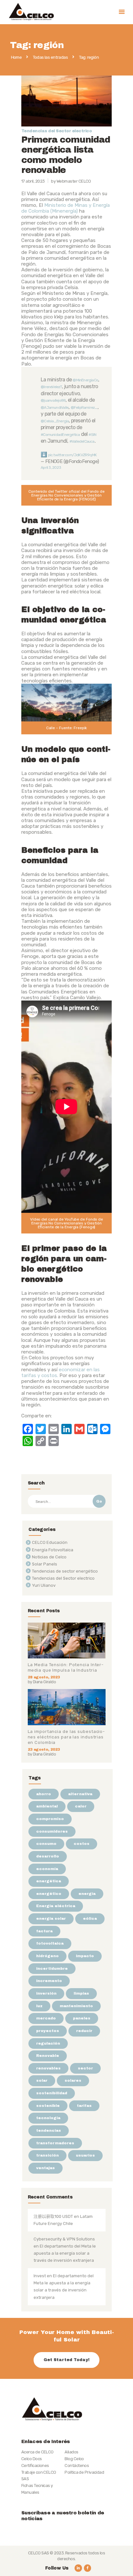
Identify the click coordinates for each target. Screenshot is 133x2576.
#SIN (92, 435)
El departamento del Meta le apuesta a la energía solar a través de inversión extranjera (65, 2253)
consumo (46, 1844)
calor (81, 1806)
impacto (85, 1956)
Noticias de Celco (49, 1557)
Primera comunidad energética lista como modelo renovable (66, 155)
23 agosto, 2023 (44, 1749)
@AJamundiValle (55, 408)
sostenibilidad (52, 2093)
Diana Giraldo (44, 1682)
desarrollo (48, 1856)
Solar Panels (45, 1564)
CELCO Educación (50, 1542)
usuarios (85, 2155)
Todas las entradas (50, 57)
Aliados (71, 2452)
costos (82, 1844)
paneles (82, 2018)
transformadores (55, 2143)
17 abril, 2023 (33, 181)
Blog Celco (74, 2459)
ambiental (47, 1806)
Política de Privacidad (84, 2472)
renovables (48, 2068)
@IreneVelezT (51, 387)
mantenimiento (76, 2006)
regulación (48, 2043)
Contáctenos (77, 2465)
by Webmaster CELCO (71, 181)
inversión (46, 1993)
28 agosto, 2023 (44, 1677)
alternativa (80, 1794)
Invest (40, 2276)
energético (49, 1894)
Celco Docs (32, 2459)
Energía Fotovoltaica (53, 1550)
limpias (81, 1993)
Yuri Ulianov (44, 1585)
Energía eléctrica (56, 1906)
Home (16, 57)
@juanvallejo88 (53, 400)
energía (87, 1894)
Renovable (48, 2056)
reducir (84, 2031)
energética (49, 1881)
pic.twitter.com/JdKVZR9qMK (72, 455)
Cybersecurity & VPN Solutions (64, 2239)
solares (73, 2080)
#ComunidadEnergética (60, 435)
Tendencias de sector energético (65, 1571)
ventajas (46, 2168)
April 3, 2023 (51, 468)
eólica (90, 1918)
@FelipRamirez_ (84, 408)
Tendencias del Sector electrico (56, 131)
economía (47, 1869)
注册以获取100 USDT (53, 2216)
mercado (46, 2018)
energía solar (51, 1918)
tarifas (84, 2106)
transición (47, 2155)
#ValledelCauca (82, 441)
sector (85, 2068)
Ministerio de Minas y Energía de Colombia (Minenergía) (66, 208)
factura (44, 1931)
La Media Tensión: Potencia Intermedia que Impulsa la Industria (66, 1667)
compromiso (50, 1819)
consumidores (52, 1831)
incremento (49, 1981)
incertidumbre (52, 1968)
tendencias (49, 2130)
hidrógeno (47, 1956)
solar (42, 2080)
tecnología (48, 2118)
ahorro (44, 1794)
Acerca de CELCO (37, 2452)
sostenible (48, 2106)
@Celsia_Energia (55, 421)
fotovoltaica (50, 1943)
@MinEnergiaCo (85, 380)
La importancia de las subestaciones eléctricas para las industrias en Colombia (66, 1737)
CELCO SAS (39, 2553)
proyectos (48, 2031)
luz (39, 2006)
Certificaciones (35, 2465)
